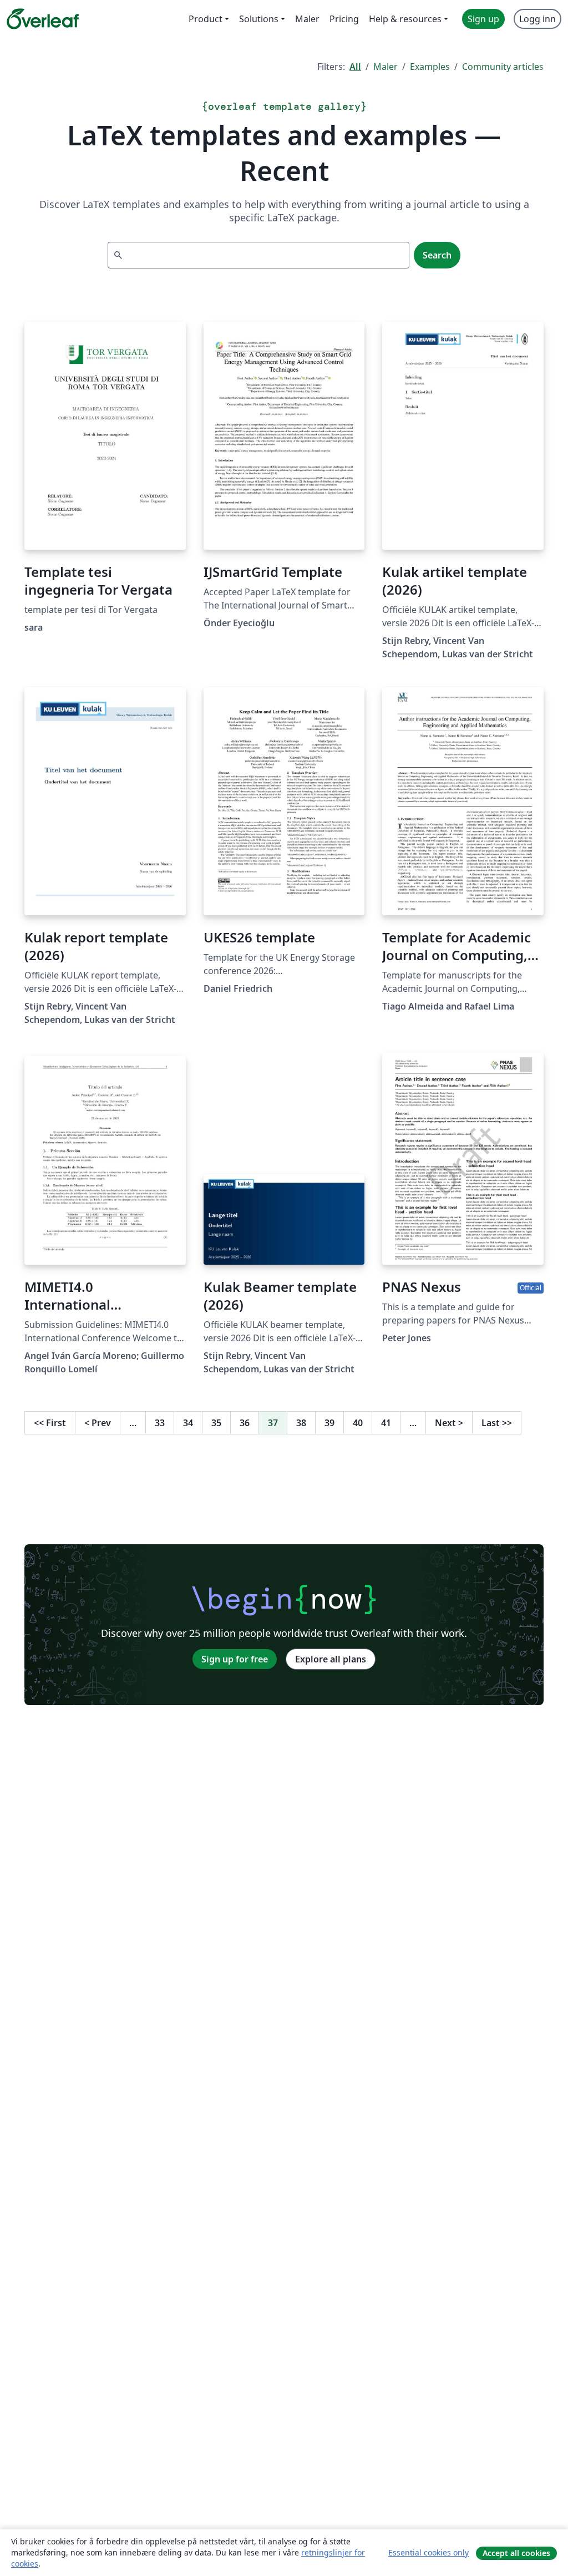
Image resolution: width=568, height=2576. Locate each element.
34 (188, 1423)
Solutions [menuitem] (259, 19)
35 (216, 1423)
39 (329, 1423)
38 (301, 1423)
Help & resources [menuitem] (405, 19)
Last (497, 1423)
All (355, 67)
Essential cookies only (428, 2552)
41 (386, 1423)
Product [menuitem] (206, 19)
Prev (98, 1423)
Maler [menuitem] (307, 19)
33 (160, 1423)
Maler (386, 67)
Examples (430, 67)
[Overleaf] (43, 19)
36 (245, 1423)
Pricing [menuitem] (344, 19)
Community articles (503, 67)
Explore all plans (331, 1659)
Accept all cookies (516, 2553)
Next (449, 1423)
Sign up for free (235, 1659)
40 (358, 1423)
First (50, 1423)
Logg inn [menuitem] (537, 19)
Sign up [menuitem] (483, 19)
